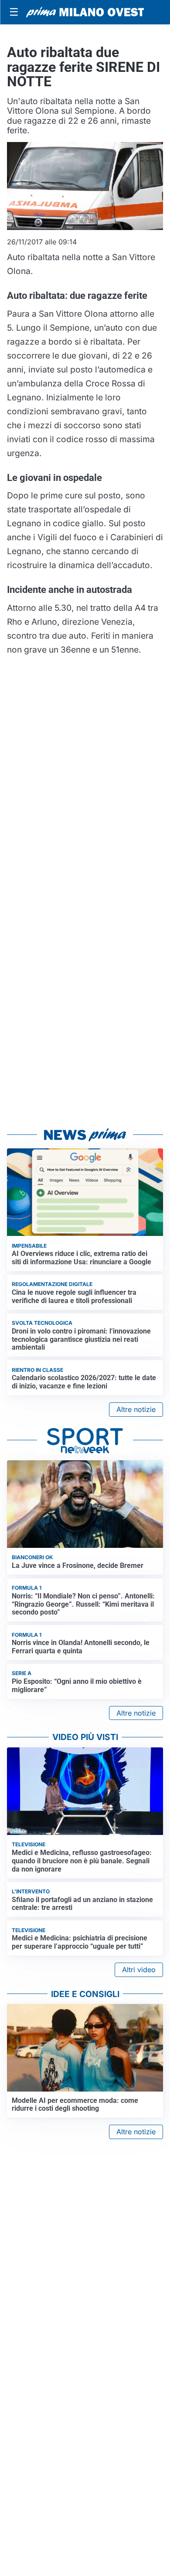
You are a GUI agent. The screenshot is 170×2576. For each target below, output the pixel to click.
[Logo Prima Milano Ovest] (85, 12)
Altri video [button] (139, 1970)
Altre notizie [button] (136, 1409)
